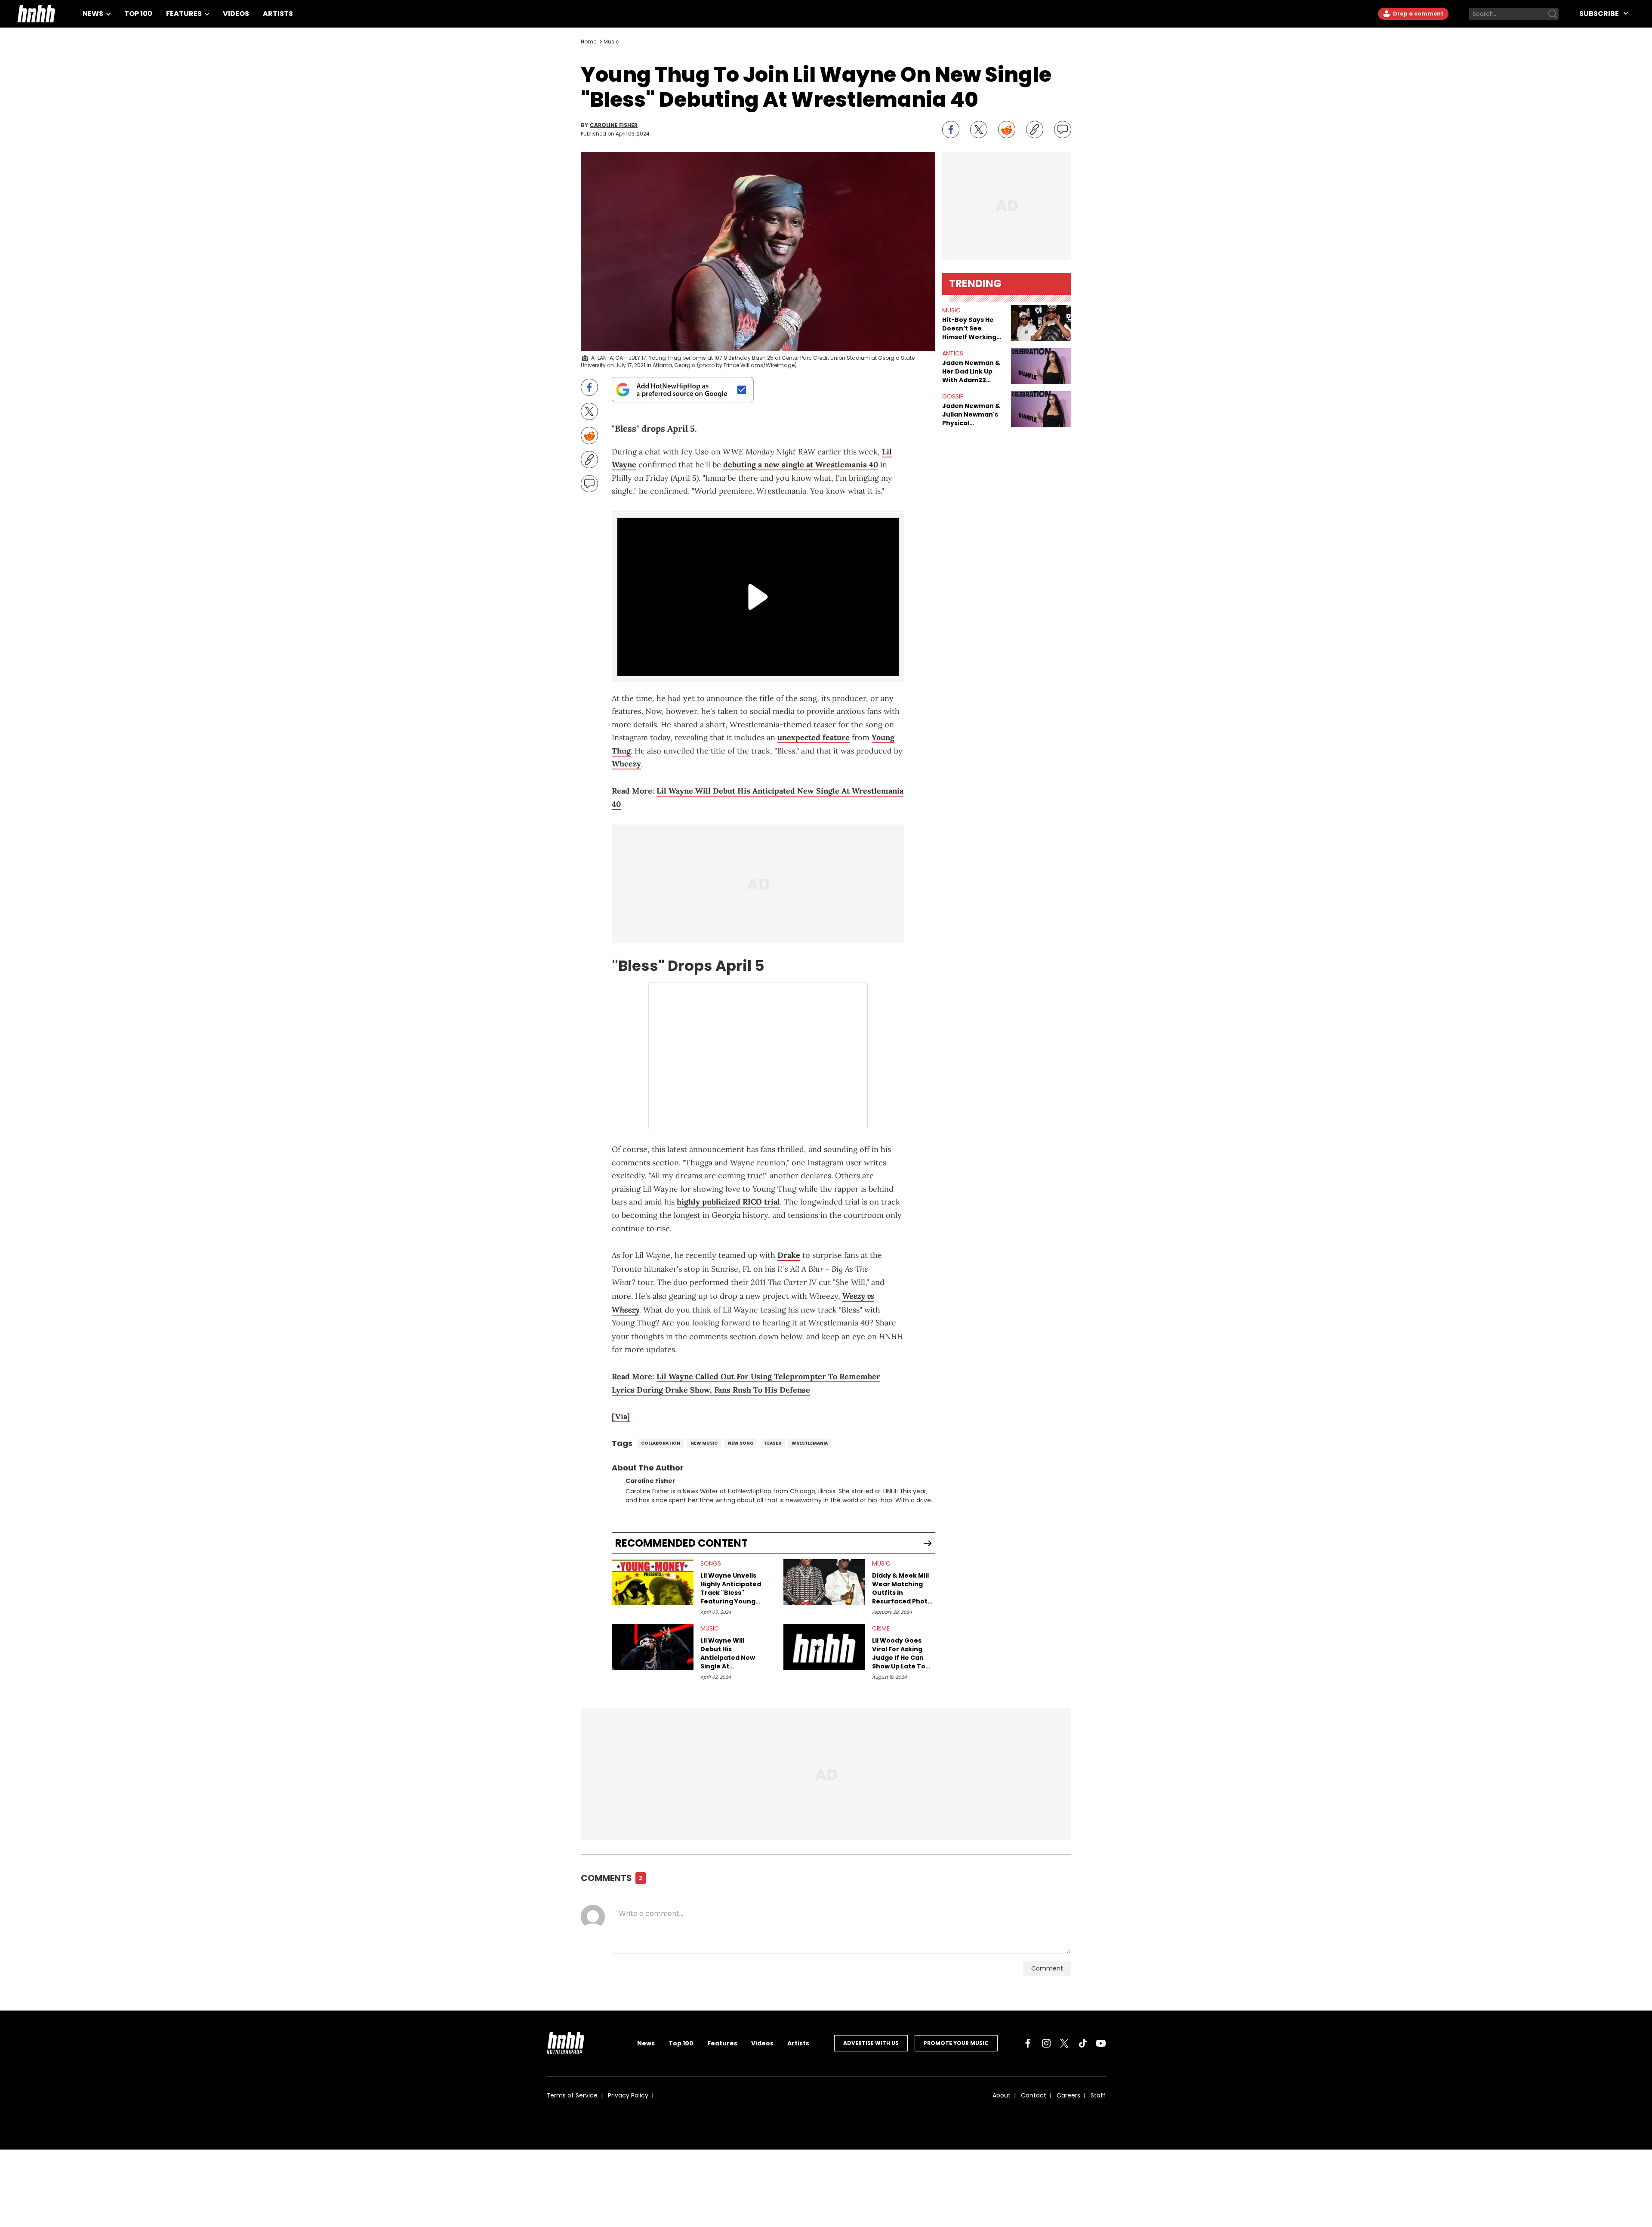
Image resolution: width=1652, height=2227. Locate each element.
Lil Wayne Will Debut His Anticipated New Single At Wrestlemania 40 (729, 1653)
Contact (1034, 2095)
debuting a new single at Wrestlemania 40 (801, 465)
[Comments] (1063, 130)
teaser (773, 1443)
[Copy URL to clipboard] (1035, 130)
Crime (881, 1628)
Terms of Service (572, 2095)
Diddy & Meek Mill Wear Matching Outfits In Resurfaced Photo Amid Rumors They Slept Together (903, 1588)
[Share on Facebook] (951, 130)
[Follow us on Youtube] (1101, 2043)
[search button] (1553, 14)
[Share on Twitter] (979, 130)
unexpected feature (814, 737)
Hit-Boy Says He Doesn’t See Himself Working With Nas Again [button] (969, 328)
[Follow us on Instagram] (1046, 2043)
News (94, 14)
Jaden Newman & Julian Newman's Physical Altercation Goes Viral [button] (971, 414)
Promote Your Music (956, 2043)
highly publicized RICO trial (728, 1202)
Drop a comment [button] (1418, 14)
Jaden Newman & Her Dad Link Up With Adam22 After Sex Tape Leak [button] (971, 371)
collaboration (661, 1443)
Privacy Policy (628, 2095)
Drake (789, 1255)
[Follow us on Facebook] (1028, 2043)
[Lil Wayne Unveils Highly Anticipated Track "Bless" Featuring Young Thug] (653, 1582)
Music (611, 42)
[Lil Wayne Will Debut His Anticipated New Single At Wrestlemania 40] (653, 1647)
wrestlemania (810, 1443)
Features (185, 14)
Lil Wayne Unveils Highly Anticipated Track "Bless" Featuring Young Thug (731, 1588)
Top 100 (138, 14)
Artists (278, 14)
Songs (711, 1563)
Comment (1047, 1968)
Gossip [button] (953, 396)
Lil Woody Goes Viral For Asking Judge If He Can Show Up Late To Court (899, 1653)
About (1002, 2095)
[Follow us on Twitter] (1064, 2043)
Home (589, 42)
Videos (236, 14)
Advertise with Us (871, 2043)
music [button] (951, 310)
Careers (1068, 2095)
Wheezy (626, 764)
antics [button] (953, 353)
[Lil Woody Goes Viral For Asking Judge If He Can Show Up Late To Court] (824, 1647)
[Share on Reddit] (1007, 130)
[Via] (621, 1416)
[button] (1041, 323)
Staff (1098, 2095)
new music (704, 1443)
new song (741, 1443)
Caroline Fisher (614, 125)
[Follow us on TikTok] (1083, 2043)
